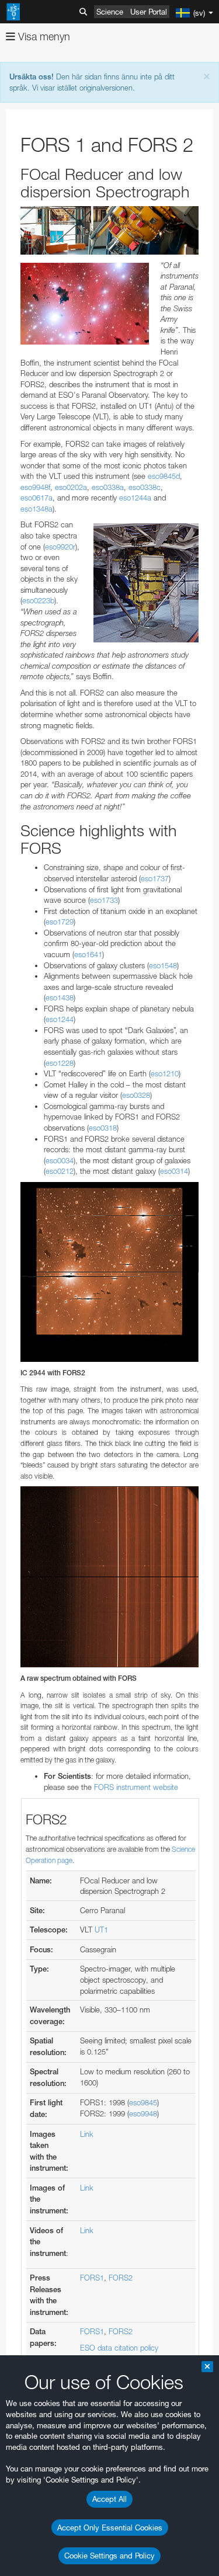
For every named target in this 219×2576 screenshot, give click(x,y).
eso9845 (143, 2102)
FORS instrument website (136, 1787)
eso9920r (60, 547)
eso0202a (71, 487)
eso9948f (35, 487)
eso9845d (164, 476)
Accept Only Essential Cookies (110, 2528)
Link (87, 2134)
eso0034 (60, 1160)
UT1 (101, 1930)
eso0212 (60, 1171)
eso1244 (60, 1019)
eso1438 (60, 997)
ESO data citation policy (119, 2348)
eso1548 (163, 965)
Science (110, 12)
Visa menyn (43, 36)
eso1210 (165, 1073)
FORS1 (92, 2278)
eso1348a (36, 509)
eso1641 (88, 954)
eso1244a (135, 498)
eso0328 (136, 1095)
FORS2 (121, 2278)
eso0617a (36, 498)
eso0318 (103, 1128)
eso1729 (60, 922)
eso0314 (174, 1171)
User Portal (149, 12)
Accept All (109, 2499)
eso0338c (145, 487)
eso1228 (60, 1063)
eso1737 (155, 878)
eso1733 (104, 900)
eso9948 (143, 2113)
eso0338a (108, 487)
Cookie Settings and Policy (109, 2556)
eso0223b (38, 600)
